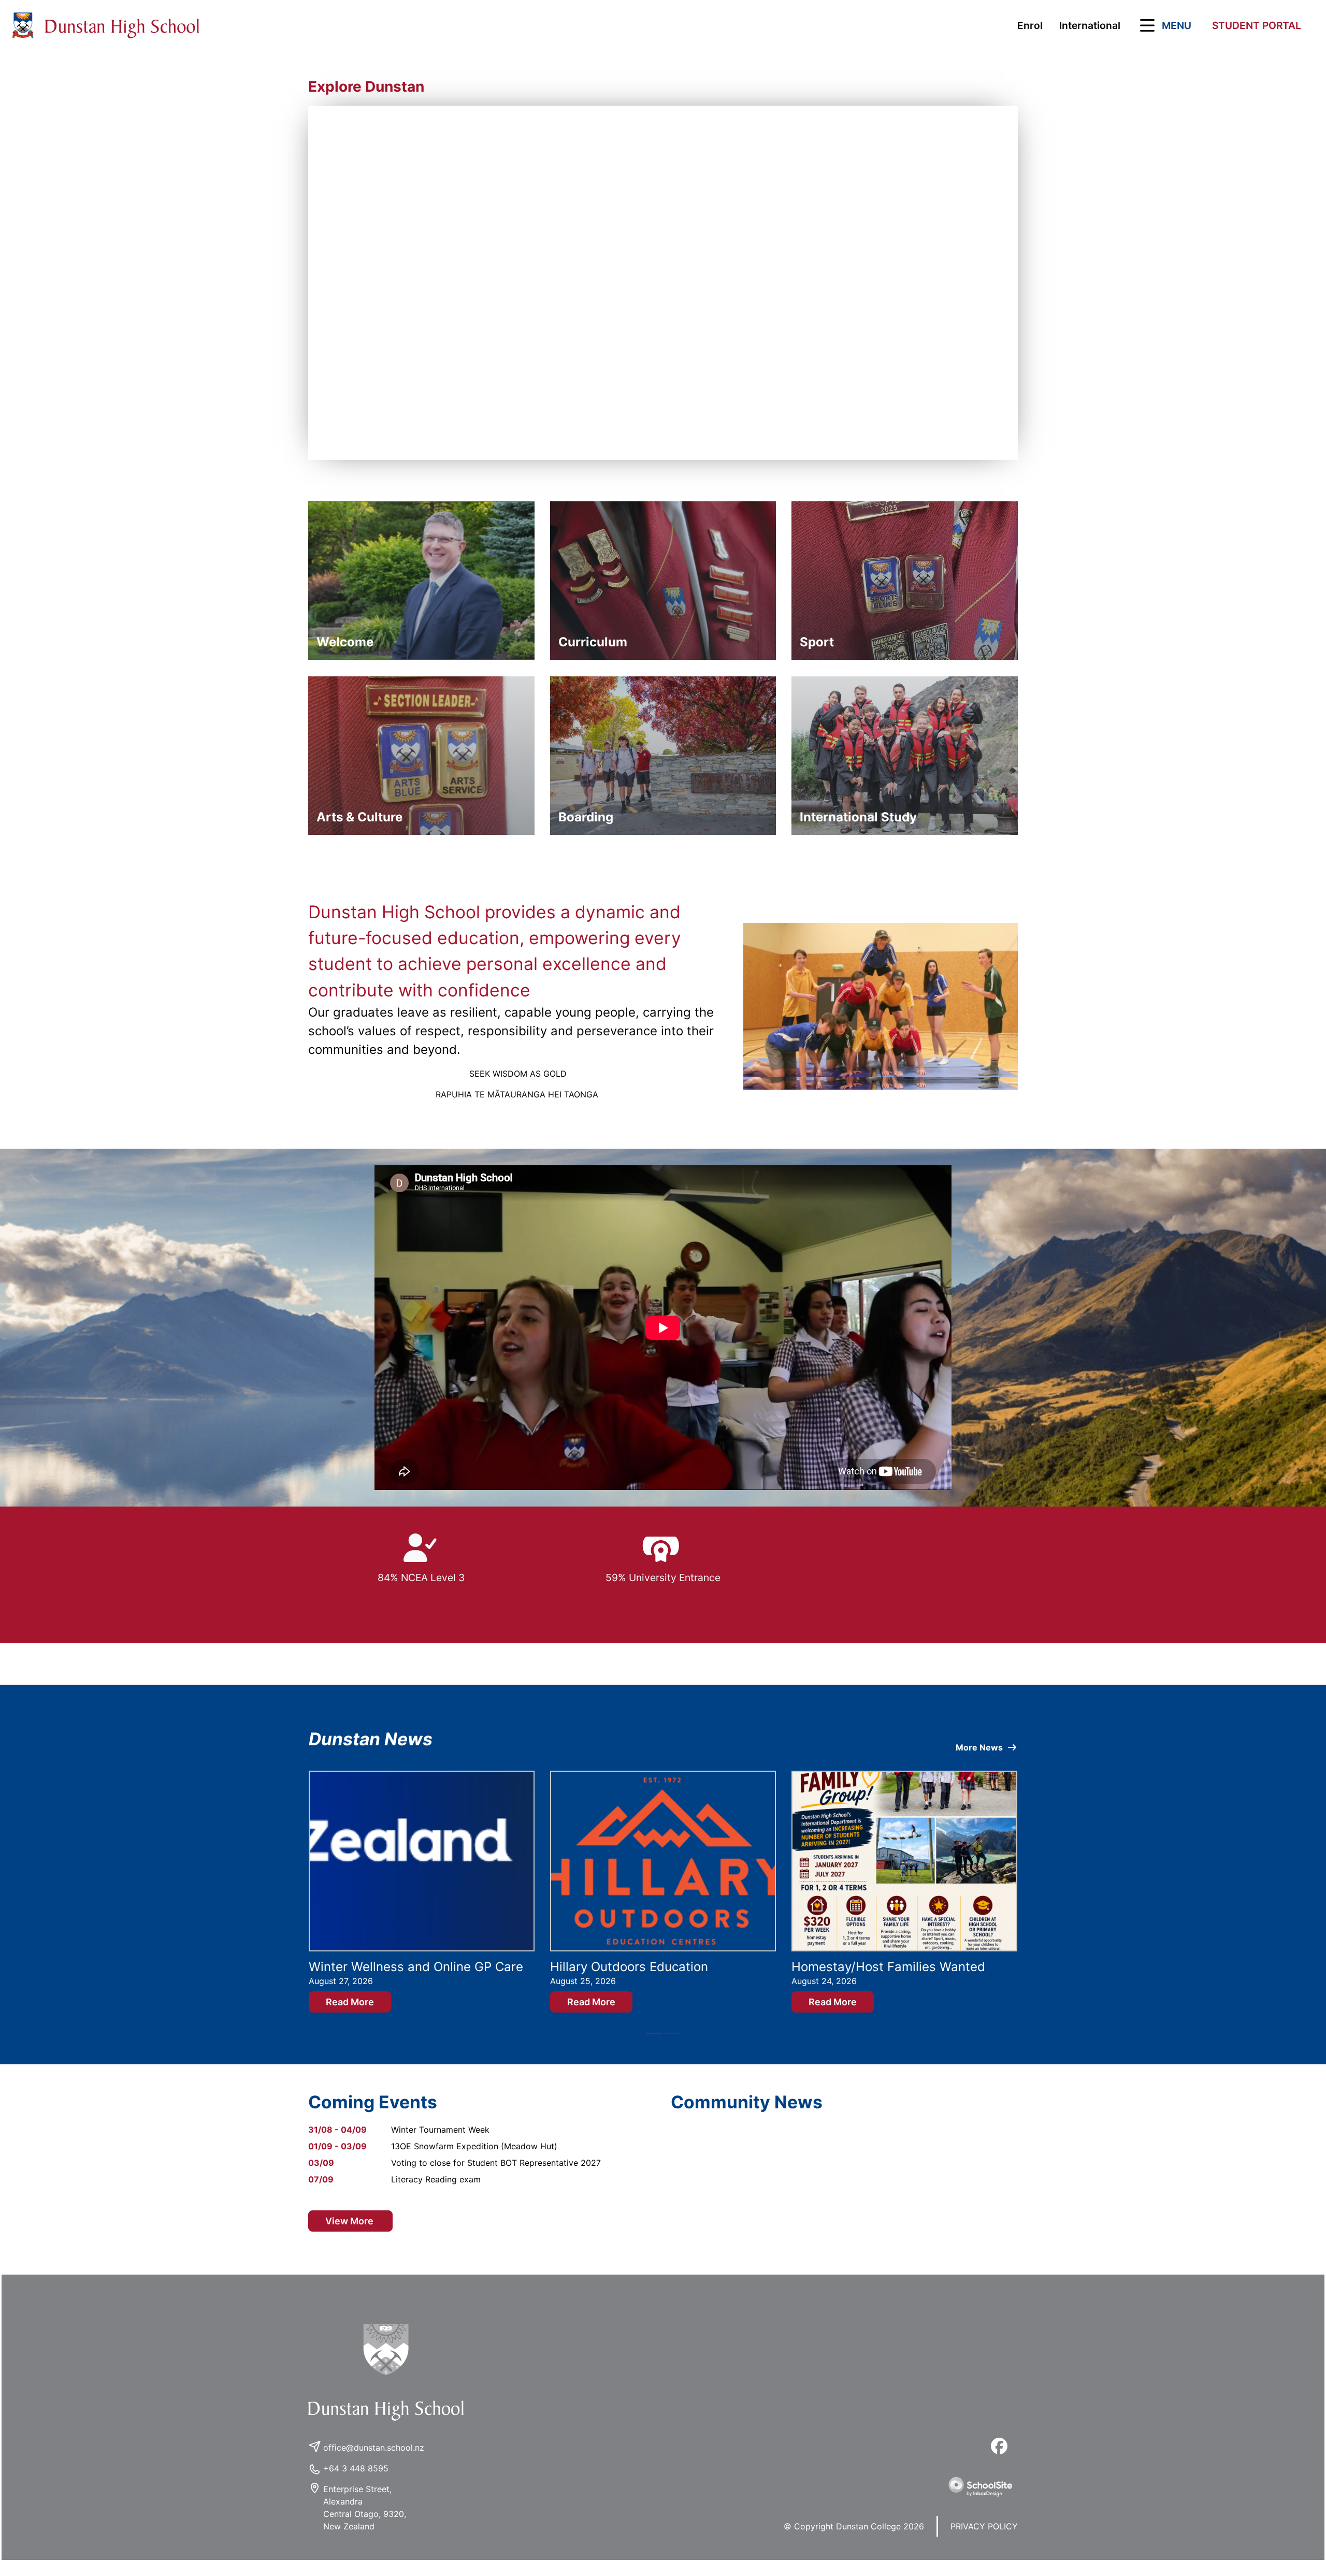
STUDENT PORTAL (1257, 25)
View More (350, 2236)
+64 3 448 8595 (356, 2483)
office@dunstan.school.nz (374, 2462)
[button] (1164, 25)
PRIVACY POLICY (984, 2541)
